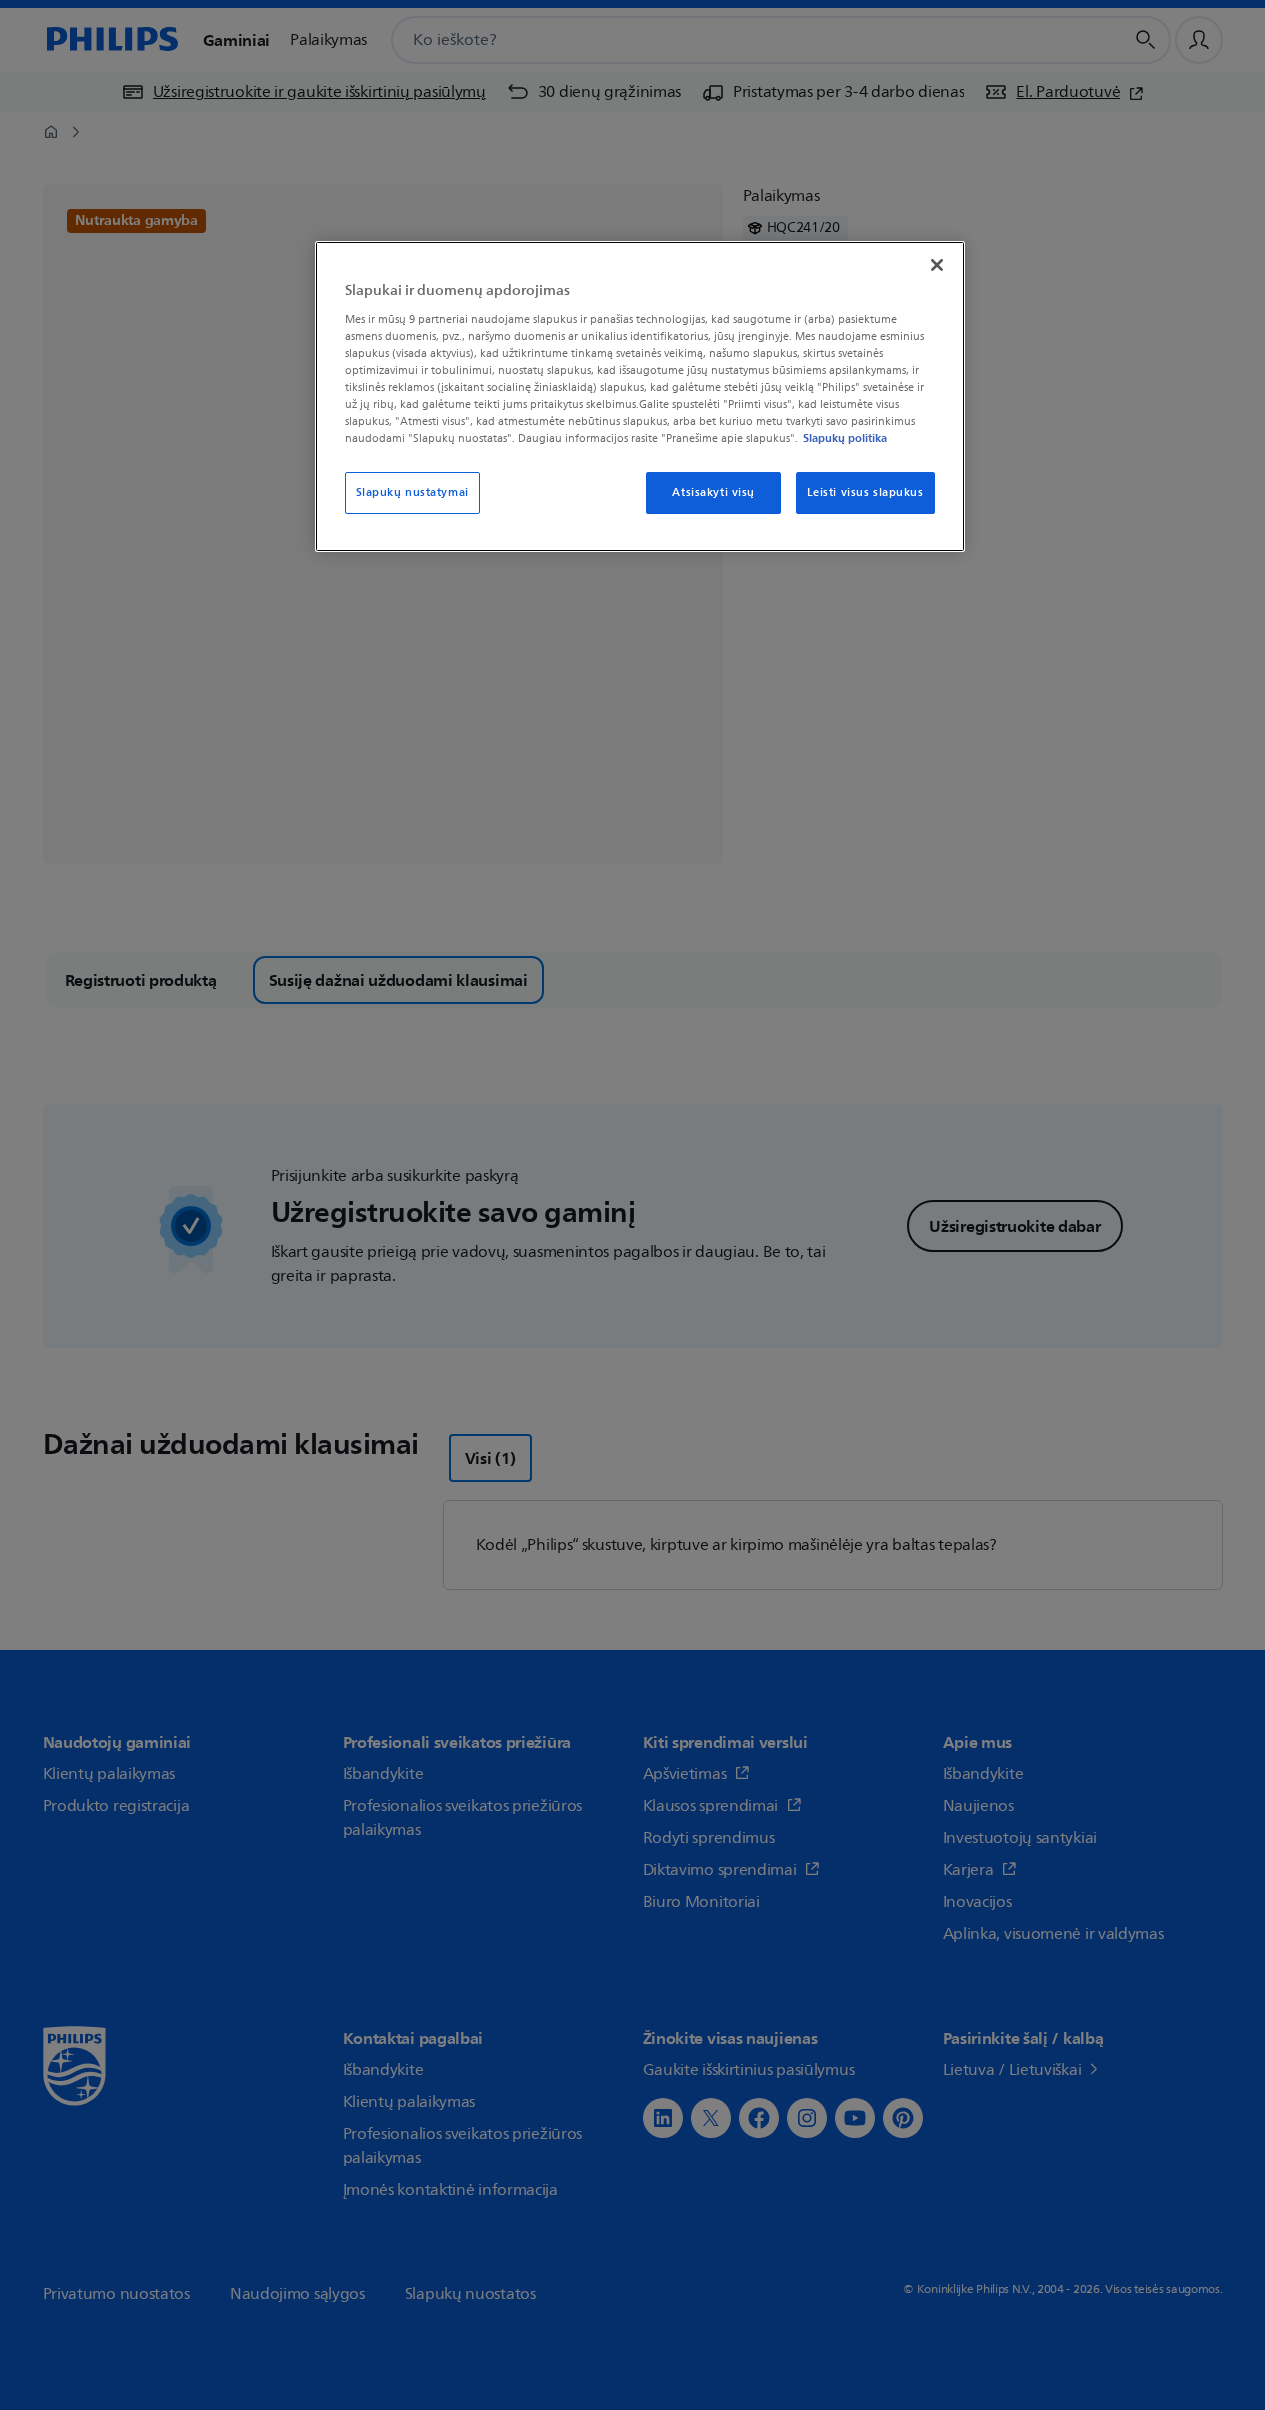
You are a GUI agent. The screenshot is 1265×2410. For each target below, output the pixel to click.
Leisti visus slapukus (865, 492)
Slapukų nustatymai (412, 492)
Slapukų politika (845, 438)
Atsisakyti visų (713, 492)
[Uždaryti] (937, 265)
